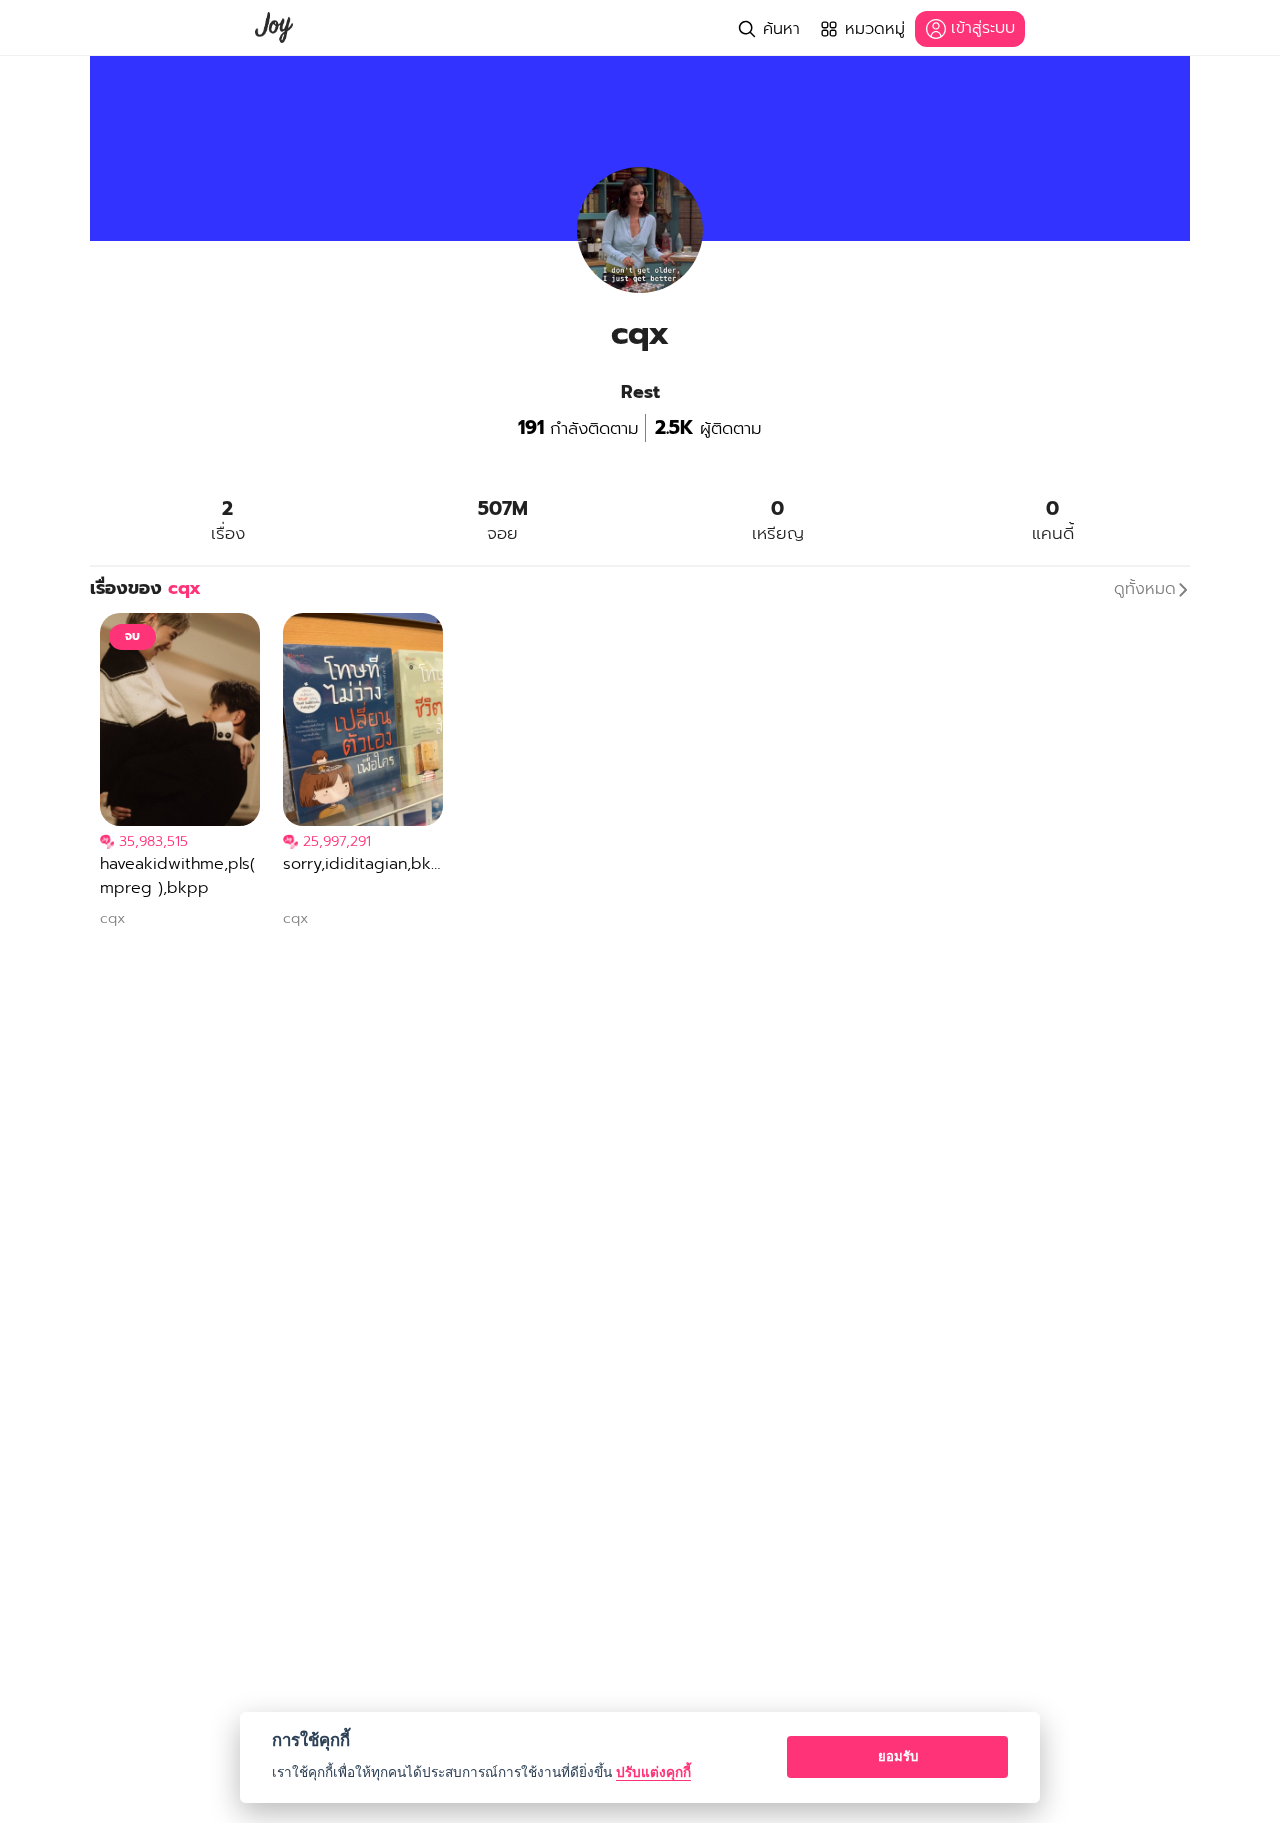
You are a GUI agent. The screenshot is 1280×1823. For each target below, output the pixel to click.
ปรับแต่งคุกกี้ (653, 1772)
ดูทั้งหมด (1145, 589)
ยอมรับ (898, 1756)
